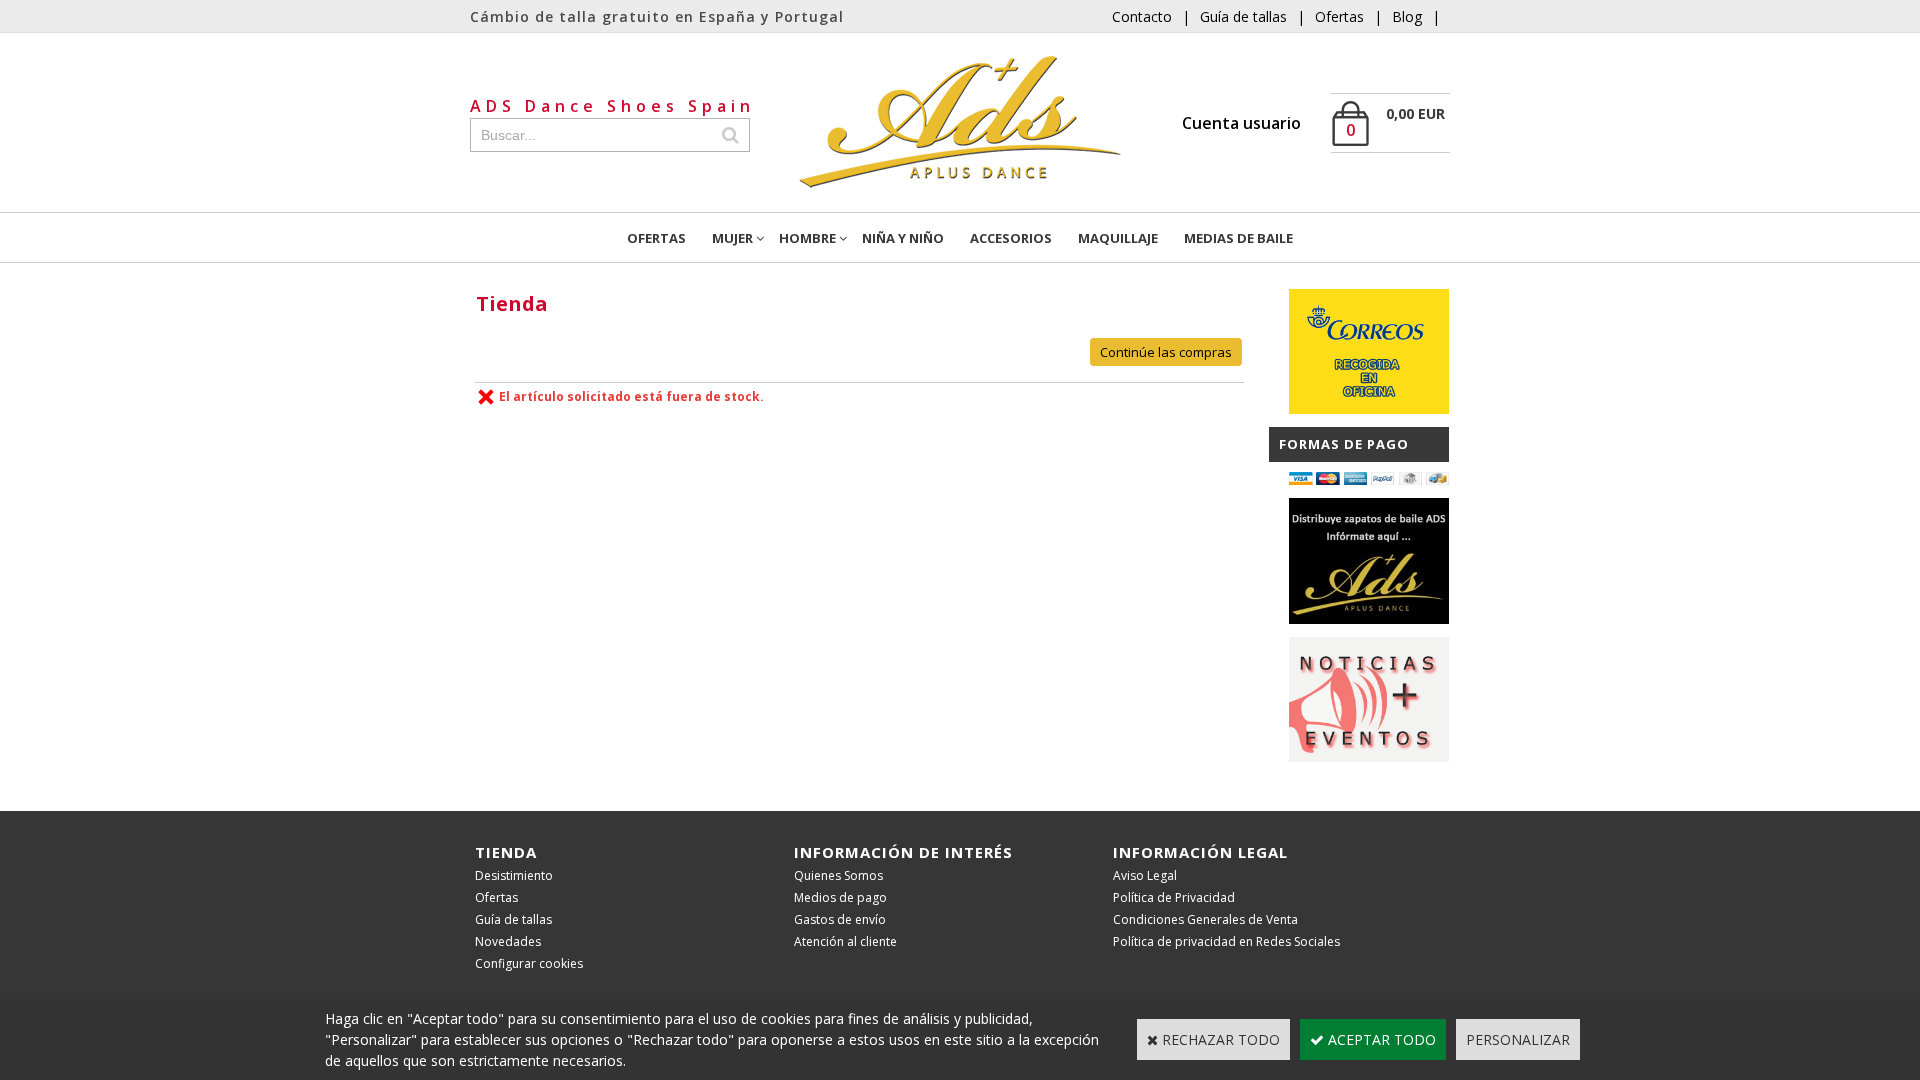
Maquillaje (1118, 238)
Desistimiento (514, 875)
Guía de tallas (1243, 16)
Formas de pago (1344, 444)
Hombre (807, 238)
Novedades (508, 941)
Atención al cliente (845, 941)
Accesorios (1011, 238)
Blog (1407, 16)
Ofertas (1339, 16)
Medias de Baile (1238, 238)
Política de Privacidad (1174, 897)
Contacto (1142, 16)
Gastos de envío (840, 919)
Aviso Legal (1145, 875)
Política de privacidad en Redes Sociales (1226, 941)
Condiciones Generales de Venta (1205, 919)
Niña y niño (903, 238)
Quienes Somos (838, 875)
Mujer (732, 238)
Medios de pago (840, 897)
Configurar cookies (529, 963)
